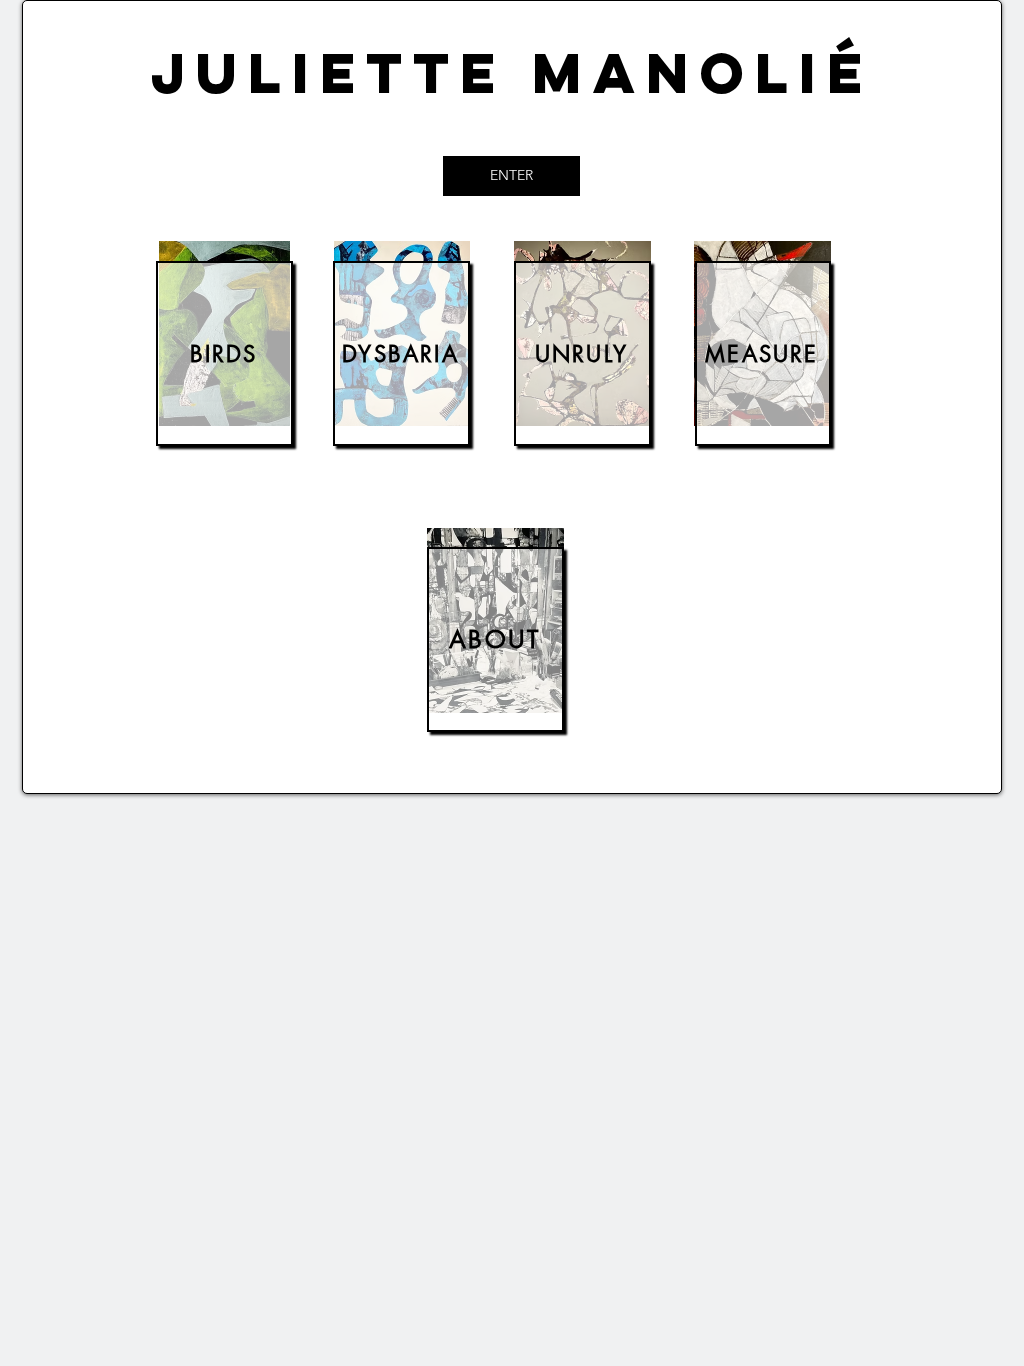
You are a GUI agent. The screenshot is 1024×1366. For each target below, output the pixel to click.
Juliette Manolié (512, 72)
